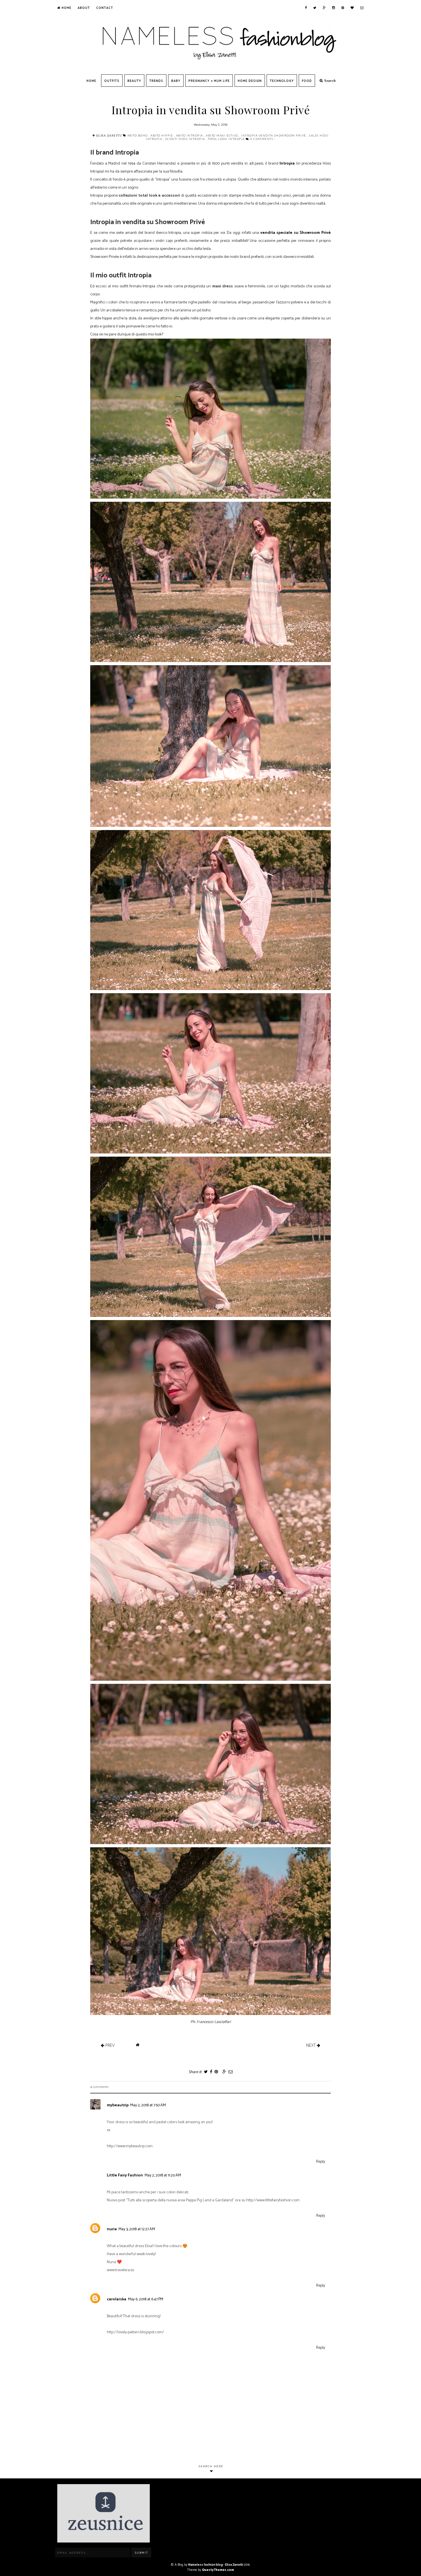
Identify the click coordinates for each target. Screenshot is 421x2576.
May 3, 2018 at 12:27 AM (137, 2229)
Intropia (287, 164)
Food (307, 81)
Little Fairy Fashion (125, 2175)
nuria (112, 2229)
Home (66, 8)
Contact (105, 8)
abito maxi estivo (223, 135)
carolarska (117, 2299)
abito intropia (190, 135)
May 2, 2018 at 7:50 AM (148, 2105)
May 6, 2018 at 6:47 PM (146, 2299)
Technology (282, 81)
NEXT (311, 2045)
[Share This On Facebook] (211, 2072)
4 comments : (263, 139)
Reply (321, 2162)
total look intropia (227, 139)
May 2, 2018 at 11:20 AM (163, 2175)
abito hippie (162, 135)
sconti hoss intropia (186, 139)
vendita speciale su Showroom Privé (296, 233)
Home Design (250, 81)
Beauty (134, 81)
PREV (109, 2045)
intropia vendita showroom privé (274, 135)
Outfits (112, 81)
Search (329, 81)
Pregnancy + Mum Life (209, 81)
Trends (156, 81)
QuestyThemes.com (218, 2570)
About (84, 8)
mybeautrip (118, 2105)
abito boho (138, 135)
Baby (176, 81)
